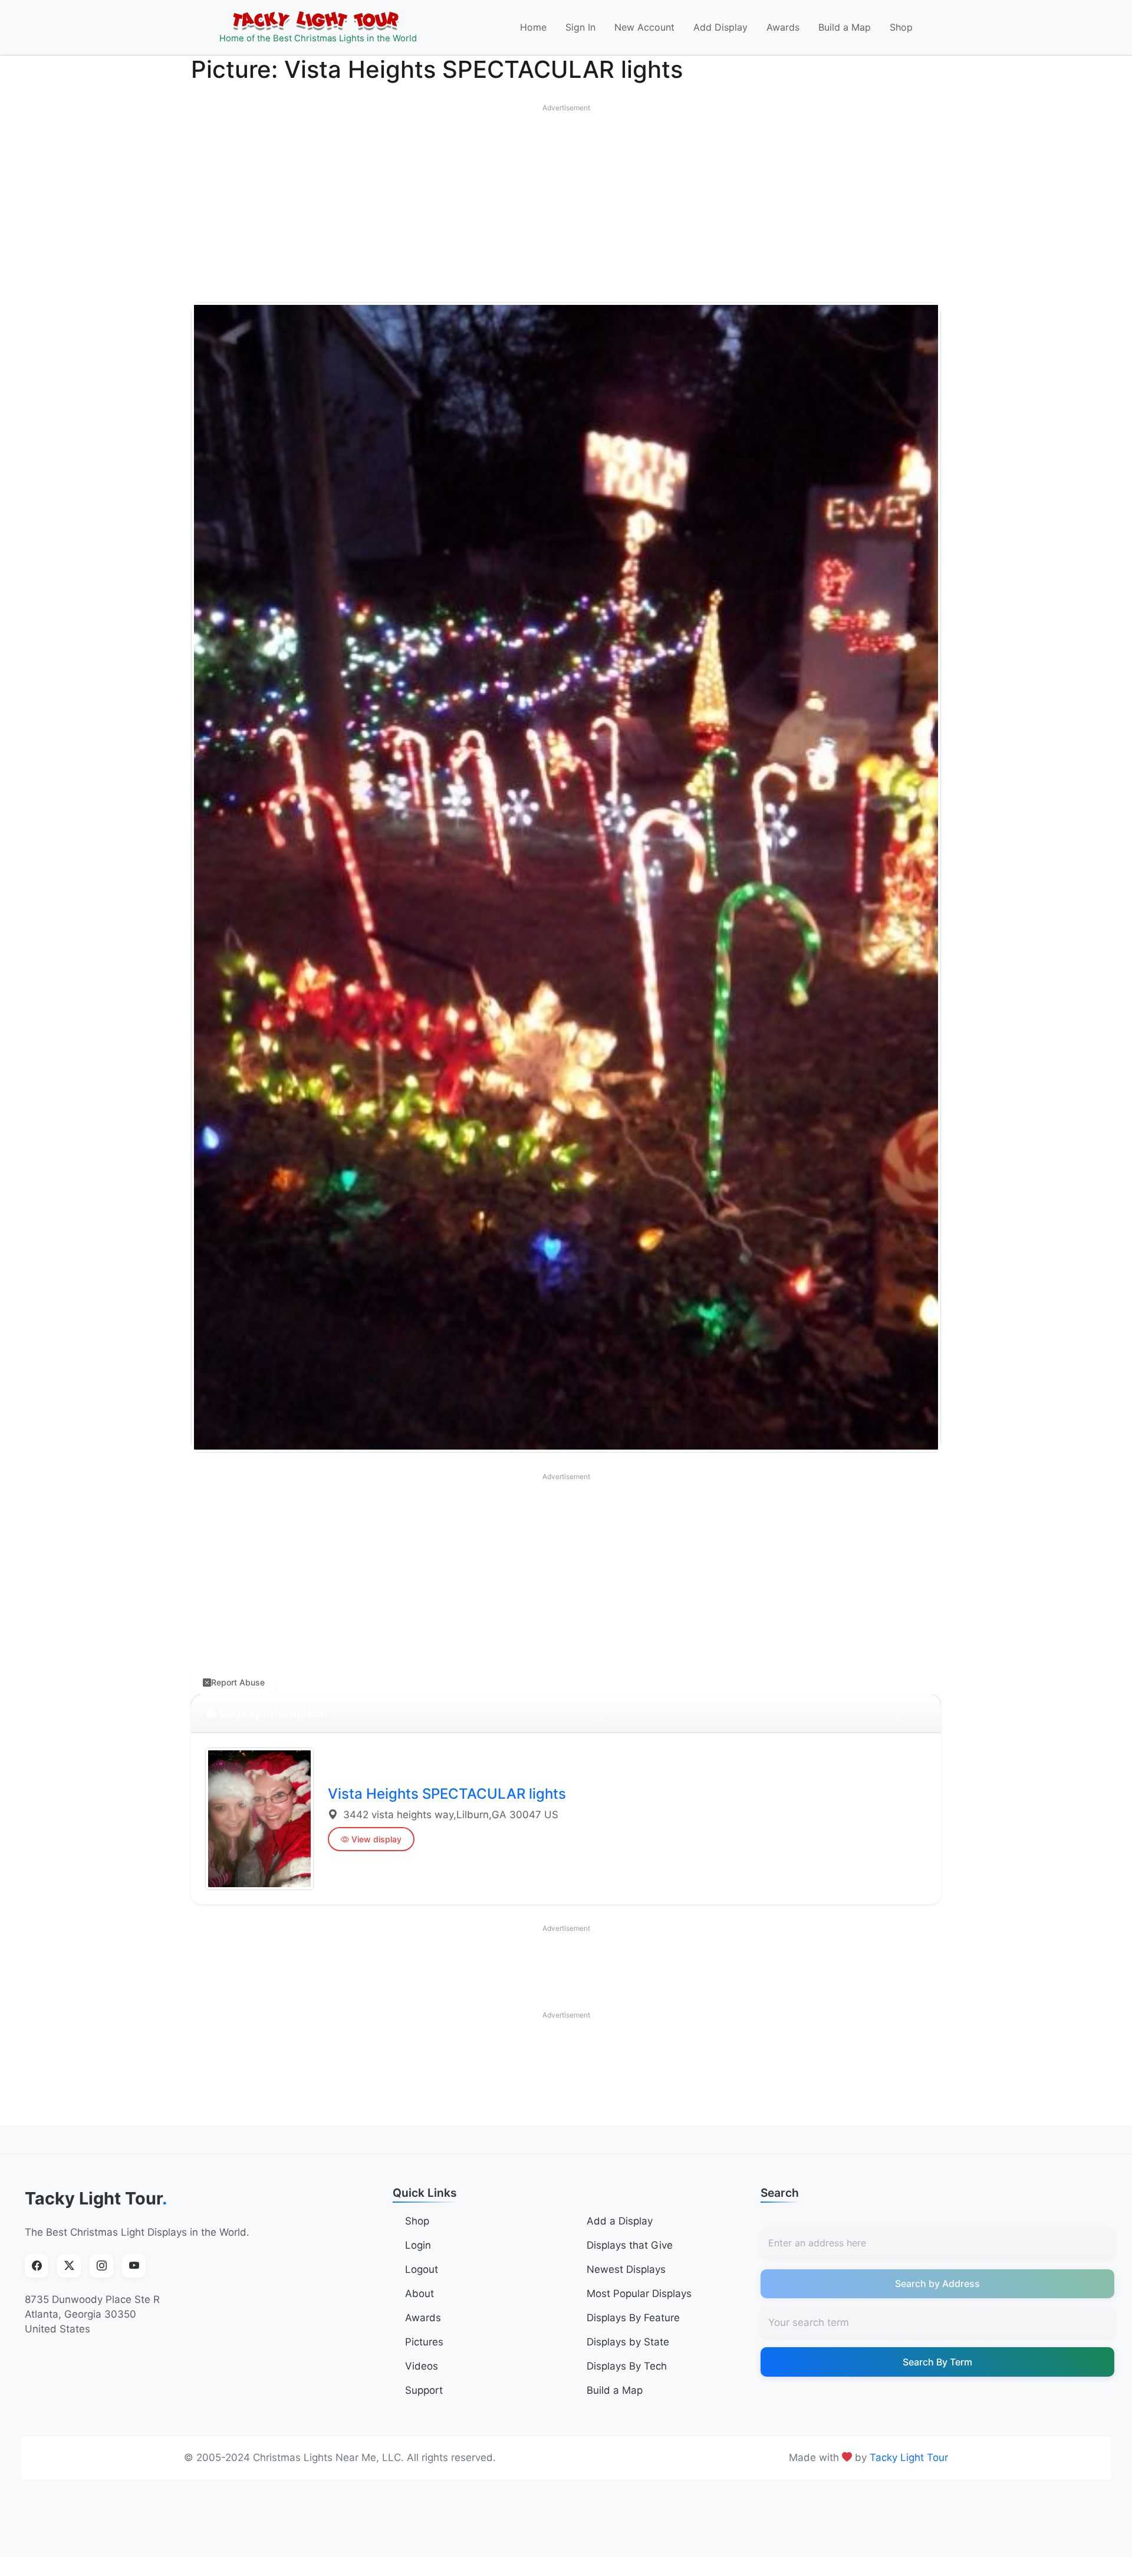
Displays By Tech (627, 2366)
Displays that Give (630, 2245)
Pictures (424, 2342)
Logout (422, 2269)
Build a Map (845, 27)
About (419, 2294)
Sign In (580, 27)
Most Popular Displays (639, 2294)
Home (533, 27)
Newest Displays (626, 2269)
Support (424, 2390)
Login (418, 2245)
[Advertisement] (566, 201)
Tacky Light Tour (96, 2198)
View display (376, 1839)
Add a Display (620, 2221)
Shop (901, 27)
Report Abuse (238, 1682)
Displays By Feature (633, 2318)
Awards (783, 27)
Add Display (720, 27)
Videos (422, 2366)
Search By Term (937, 2362)
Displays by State (628, 2342)
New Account (644, 27)
